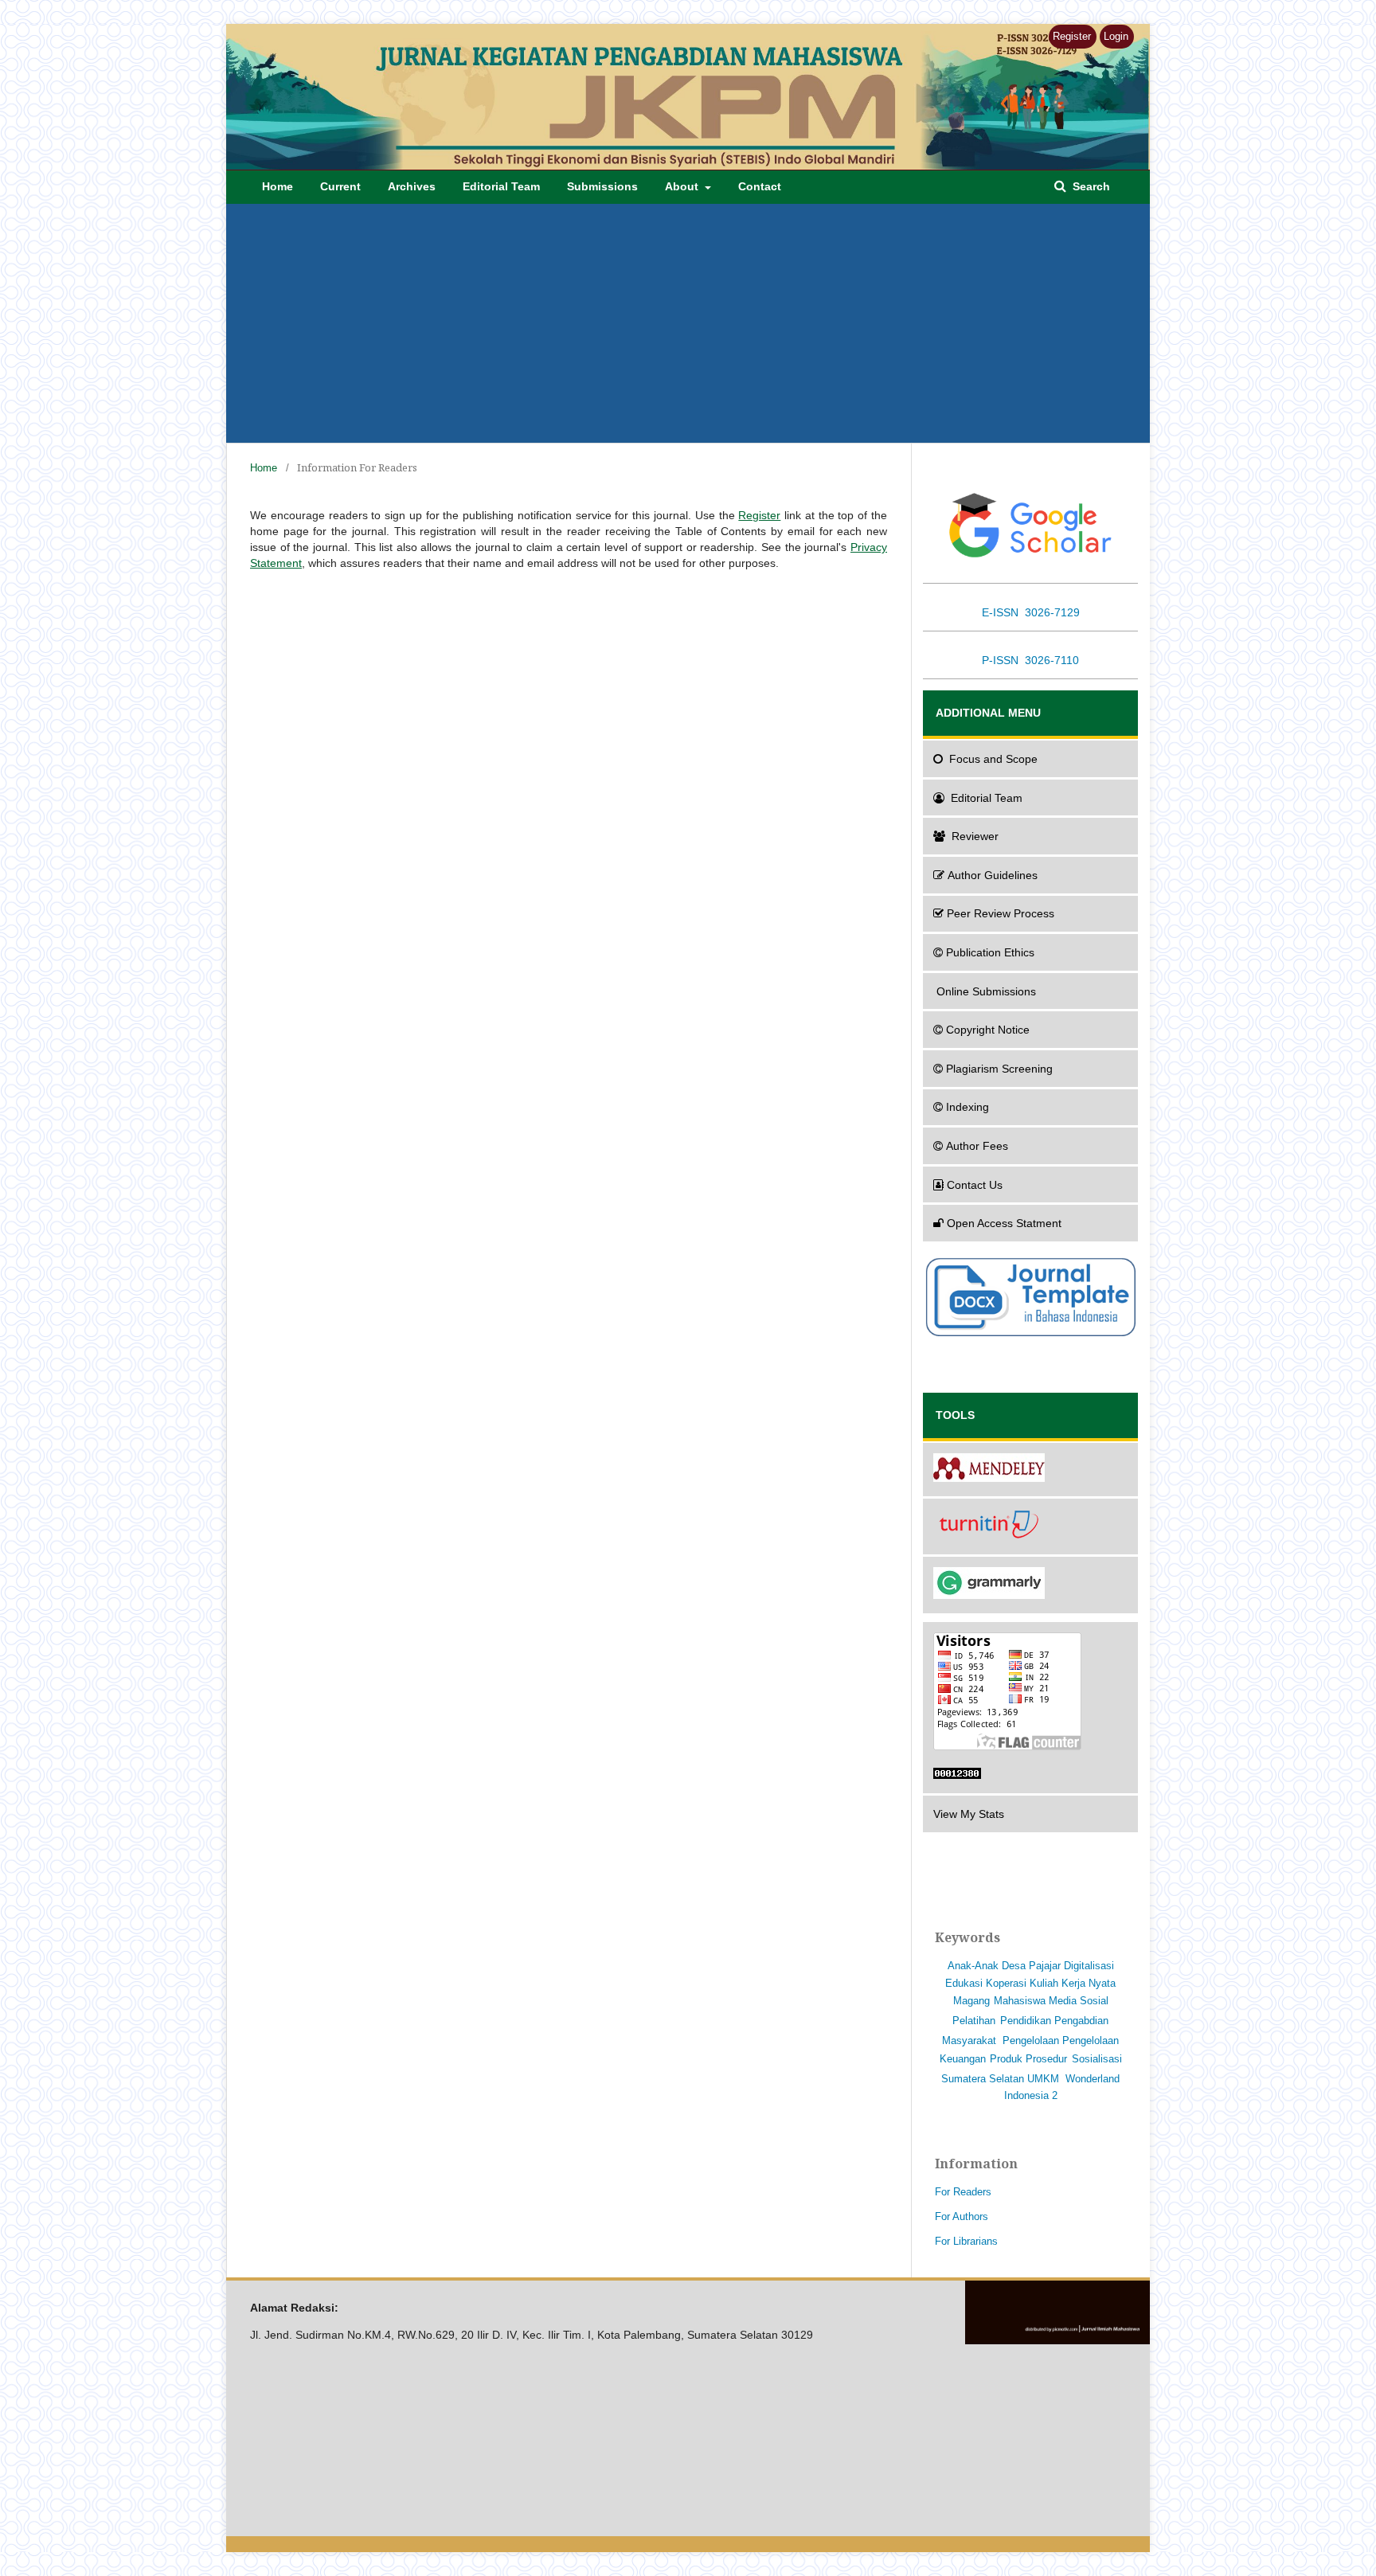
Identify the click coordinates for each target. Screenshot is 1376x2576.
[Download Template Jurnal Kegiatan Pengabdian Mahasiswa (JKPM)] (1030, 1335)
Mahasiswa (1020, 2001)
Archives (412, 186)
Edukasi (964, 1983)
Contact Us (975, 1185)
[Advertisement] (704, 323)
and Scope (993, 759)
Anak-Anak (973, 1966)
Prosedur (1046, 2059)
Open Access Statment (1004, 1223)
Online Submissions (986, 991)
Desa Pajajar (1031, 1966)
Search (1090, 186)
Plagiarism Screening (999, 1069)
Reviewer (975, 836)
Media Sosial (1079, 2001)
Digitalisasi (1089, 1966)
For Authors (962, 2216)
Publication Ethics (990, 952)
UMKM (1043, 2079)
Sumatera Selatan (983, 2079)
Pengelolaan (1031, 2040)
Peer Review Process (1001, 913)
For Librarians (966, 2241)
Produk (1006, 2059)
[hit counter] (1030, 1776)
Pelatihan (974, 2021)
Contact (760, 186)
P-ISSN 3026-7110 (1030, 660)
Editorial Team (501, 186)
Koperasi (1006, 1983)
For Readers (963, 2192)
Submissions (602, 186)
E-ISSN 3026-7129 (1031, 612)
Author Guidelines (993, 875)
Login (1116, 36)
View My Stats (969, 1814)
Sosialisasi (1097, 2059)
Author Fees (977, 1146)
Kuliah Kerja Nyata (1073, 1983)
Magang (971, 2001)
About (683, 186)
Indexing (967, 1107)
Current (340, 186)
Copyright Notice (988, 1030)
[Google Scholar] (1030, 525)
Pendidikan (1026, 2021)
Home (278, 186)
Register (1072, 36)
